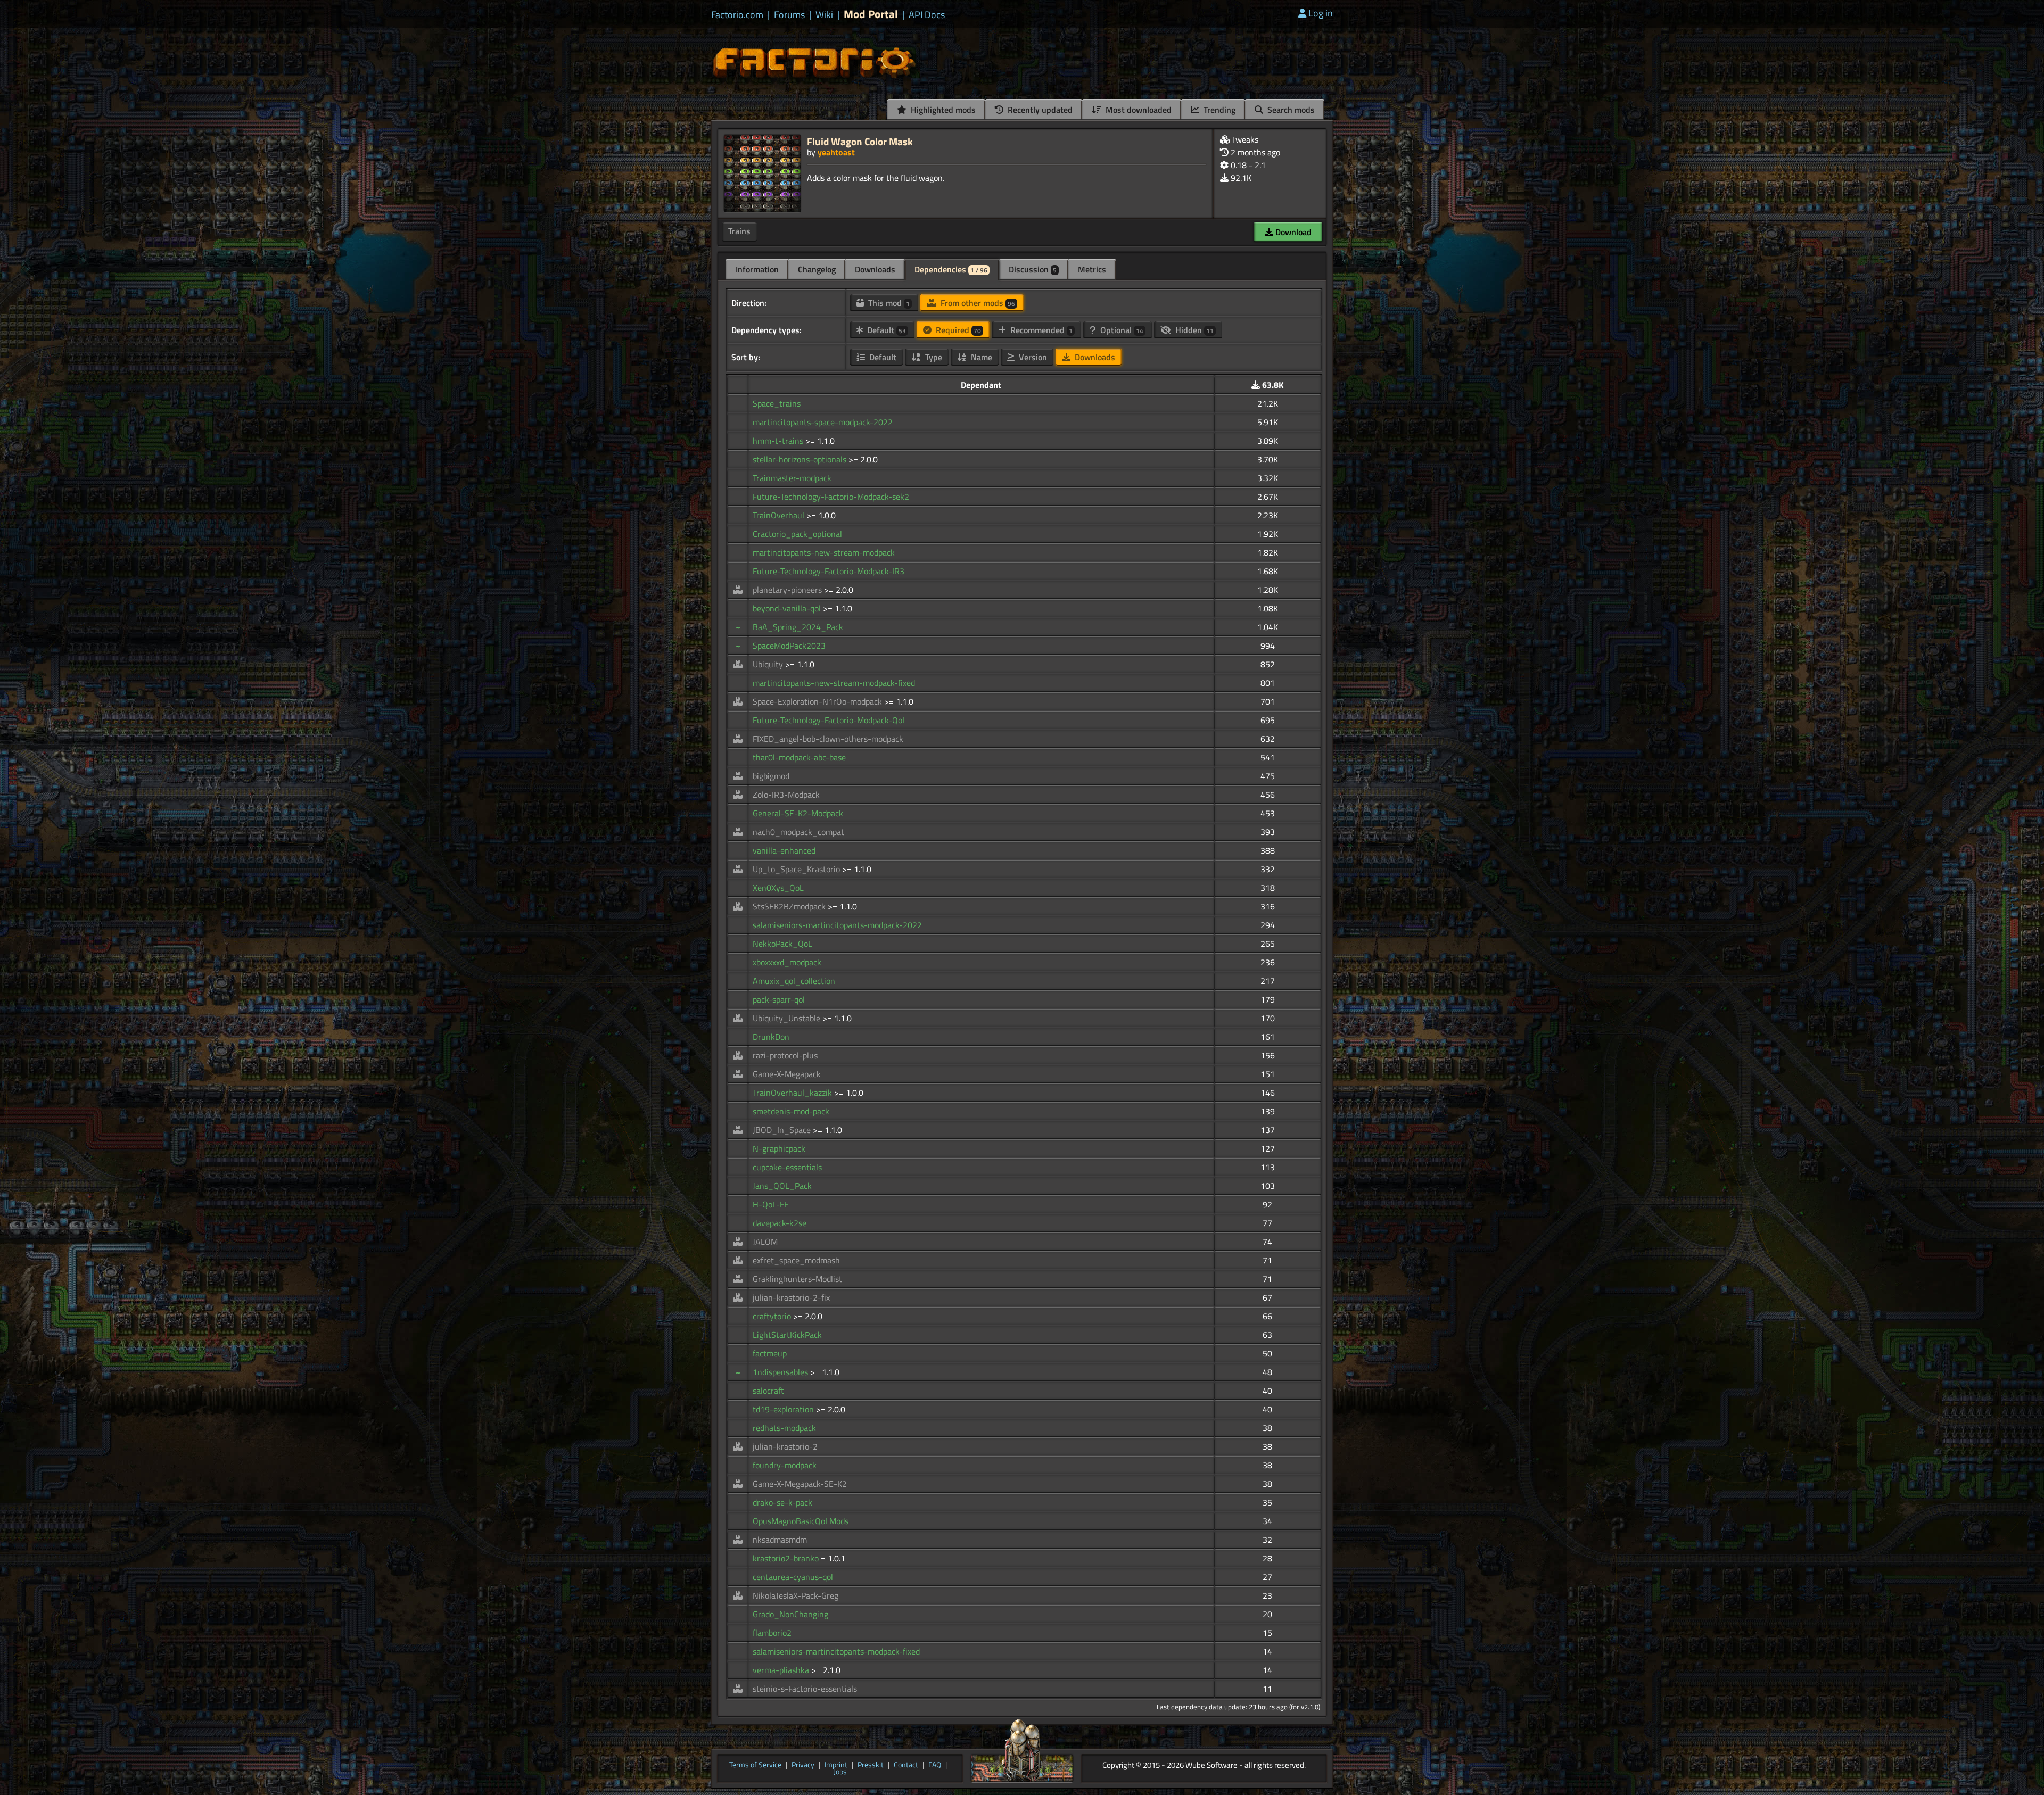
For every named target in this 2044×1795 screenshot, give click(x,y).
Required (957, 330)
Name (980, 357)
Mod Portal (871, 14)
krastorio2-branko (787, 1558)
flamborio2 (772, 1633)
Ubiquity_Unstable (788, 1018)
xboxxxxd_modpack (787, 962)
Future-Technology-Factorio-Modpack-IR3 (829, 571)
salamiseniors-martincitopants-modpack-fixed (836, 1651)
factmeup (770, 1353)
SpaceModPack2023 (789, 646)
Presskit (871, 1765)
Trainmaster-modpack (792, 478)
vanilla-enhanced (784, 850)
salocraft (768, 1391)
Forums (789, 15)
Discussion (1033, 269)
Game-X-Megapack (787, 1074)
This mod (888, 303)
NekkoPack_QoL (782, 944)
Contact (906, 1765)
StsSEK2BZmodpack (790, 906)
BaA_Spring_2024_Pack (798, 627)
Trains (739, 231)
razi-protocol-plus (785, 1055)
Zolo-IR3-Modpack (786, 795)
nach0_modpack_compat (798, 832)
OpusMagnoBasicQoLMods (801, 1521)
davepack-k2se (780, 1223)
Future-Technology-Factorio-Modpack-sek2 (831, 497)
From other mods (977, 303)
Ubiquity (769, 664)
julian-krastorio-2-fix (791, 1297)
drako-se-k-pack (782, 1502)
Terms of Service (755, 1765)
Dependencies (951, 269)
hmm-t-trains (779, 441)
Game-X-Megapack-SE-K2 (800, 1484)
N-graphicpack (779, 1148)
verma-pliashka (782, 1670)
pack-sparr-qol (779, 999)
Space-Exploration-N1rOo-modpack (818, 701)
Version (1032, 357)
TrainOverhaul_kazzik (793, 1093)
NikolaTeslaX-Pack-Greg (796, 1595)
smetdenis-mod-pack (791, 1111)
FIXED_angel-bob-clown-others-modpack (828, 739)
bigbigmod (771, 776)
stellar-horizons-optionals (801, 459)
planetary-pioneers (788, 590)
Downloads (875, 269)
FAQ (935, 1765)
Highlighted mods (942, 110)
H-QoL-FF (770, 1204)
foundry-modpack (785, 1465)
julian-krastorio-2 (785, 1446)
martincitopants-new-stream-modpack (824, 552)
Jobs (840, 1772)
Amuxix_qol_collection (794, 981)
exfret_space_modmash (796, 1260)
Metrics (1092, 269)
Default (885, 330)
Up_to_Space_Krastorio (797, 869)
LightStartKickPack (787, 1335)
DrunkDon (771, 1037)
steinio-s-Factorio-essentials (805, 1689)
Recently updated (1039, 110)
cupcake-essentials (787, 1167)
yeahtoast (836, 152)
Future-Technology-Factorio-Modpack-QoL (830, 720)
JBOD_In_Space (783, 1130)
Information (757, 269)
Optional (1121, 330)
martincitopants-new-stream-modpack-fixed (834, 683)
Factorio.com (737, 15)
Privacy (803, 1765)
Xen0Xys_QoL (778, 888)
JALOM (765, 1242)
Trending (1218, 110)
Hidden (1193, 330)
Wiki (824, 15)
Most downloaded (1138, 110)
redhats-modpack (784, 1428)
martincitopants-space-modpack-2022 (823, 422)
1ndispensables (781, 1372)
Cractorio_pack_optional (797, 534)
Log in (1321, 13)
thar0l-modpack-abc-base (799, 757)
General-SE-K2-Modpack (798, 813)
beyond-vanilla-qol (788, 608)
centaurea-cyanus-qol (793, 1577)
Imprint (836, 1765)
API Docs (927, 15)
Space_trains (777, 403)
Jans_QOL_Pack (782, 1186)
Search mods (1290, 110)
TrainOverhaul (780, 515)
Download (1292, 232)
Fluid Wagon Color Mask (860, 141)
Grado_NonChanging (790, 1614)
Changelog (817, 269)
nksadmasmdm (780, 1540)
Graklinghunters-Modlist (797, 1279)
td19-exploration (784, 1409)
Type (933, 357)
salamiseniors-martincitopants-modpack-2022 (837, 925)
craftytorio (773, 1316)
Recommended (1040, 330)
